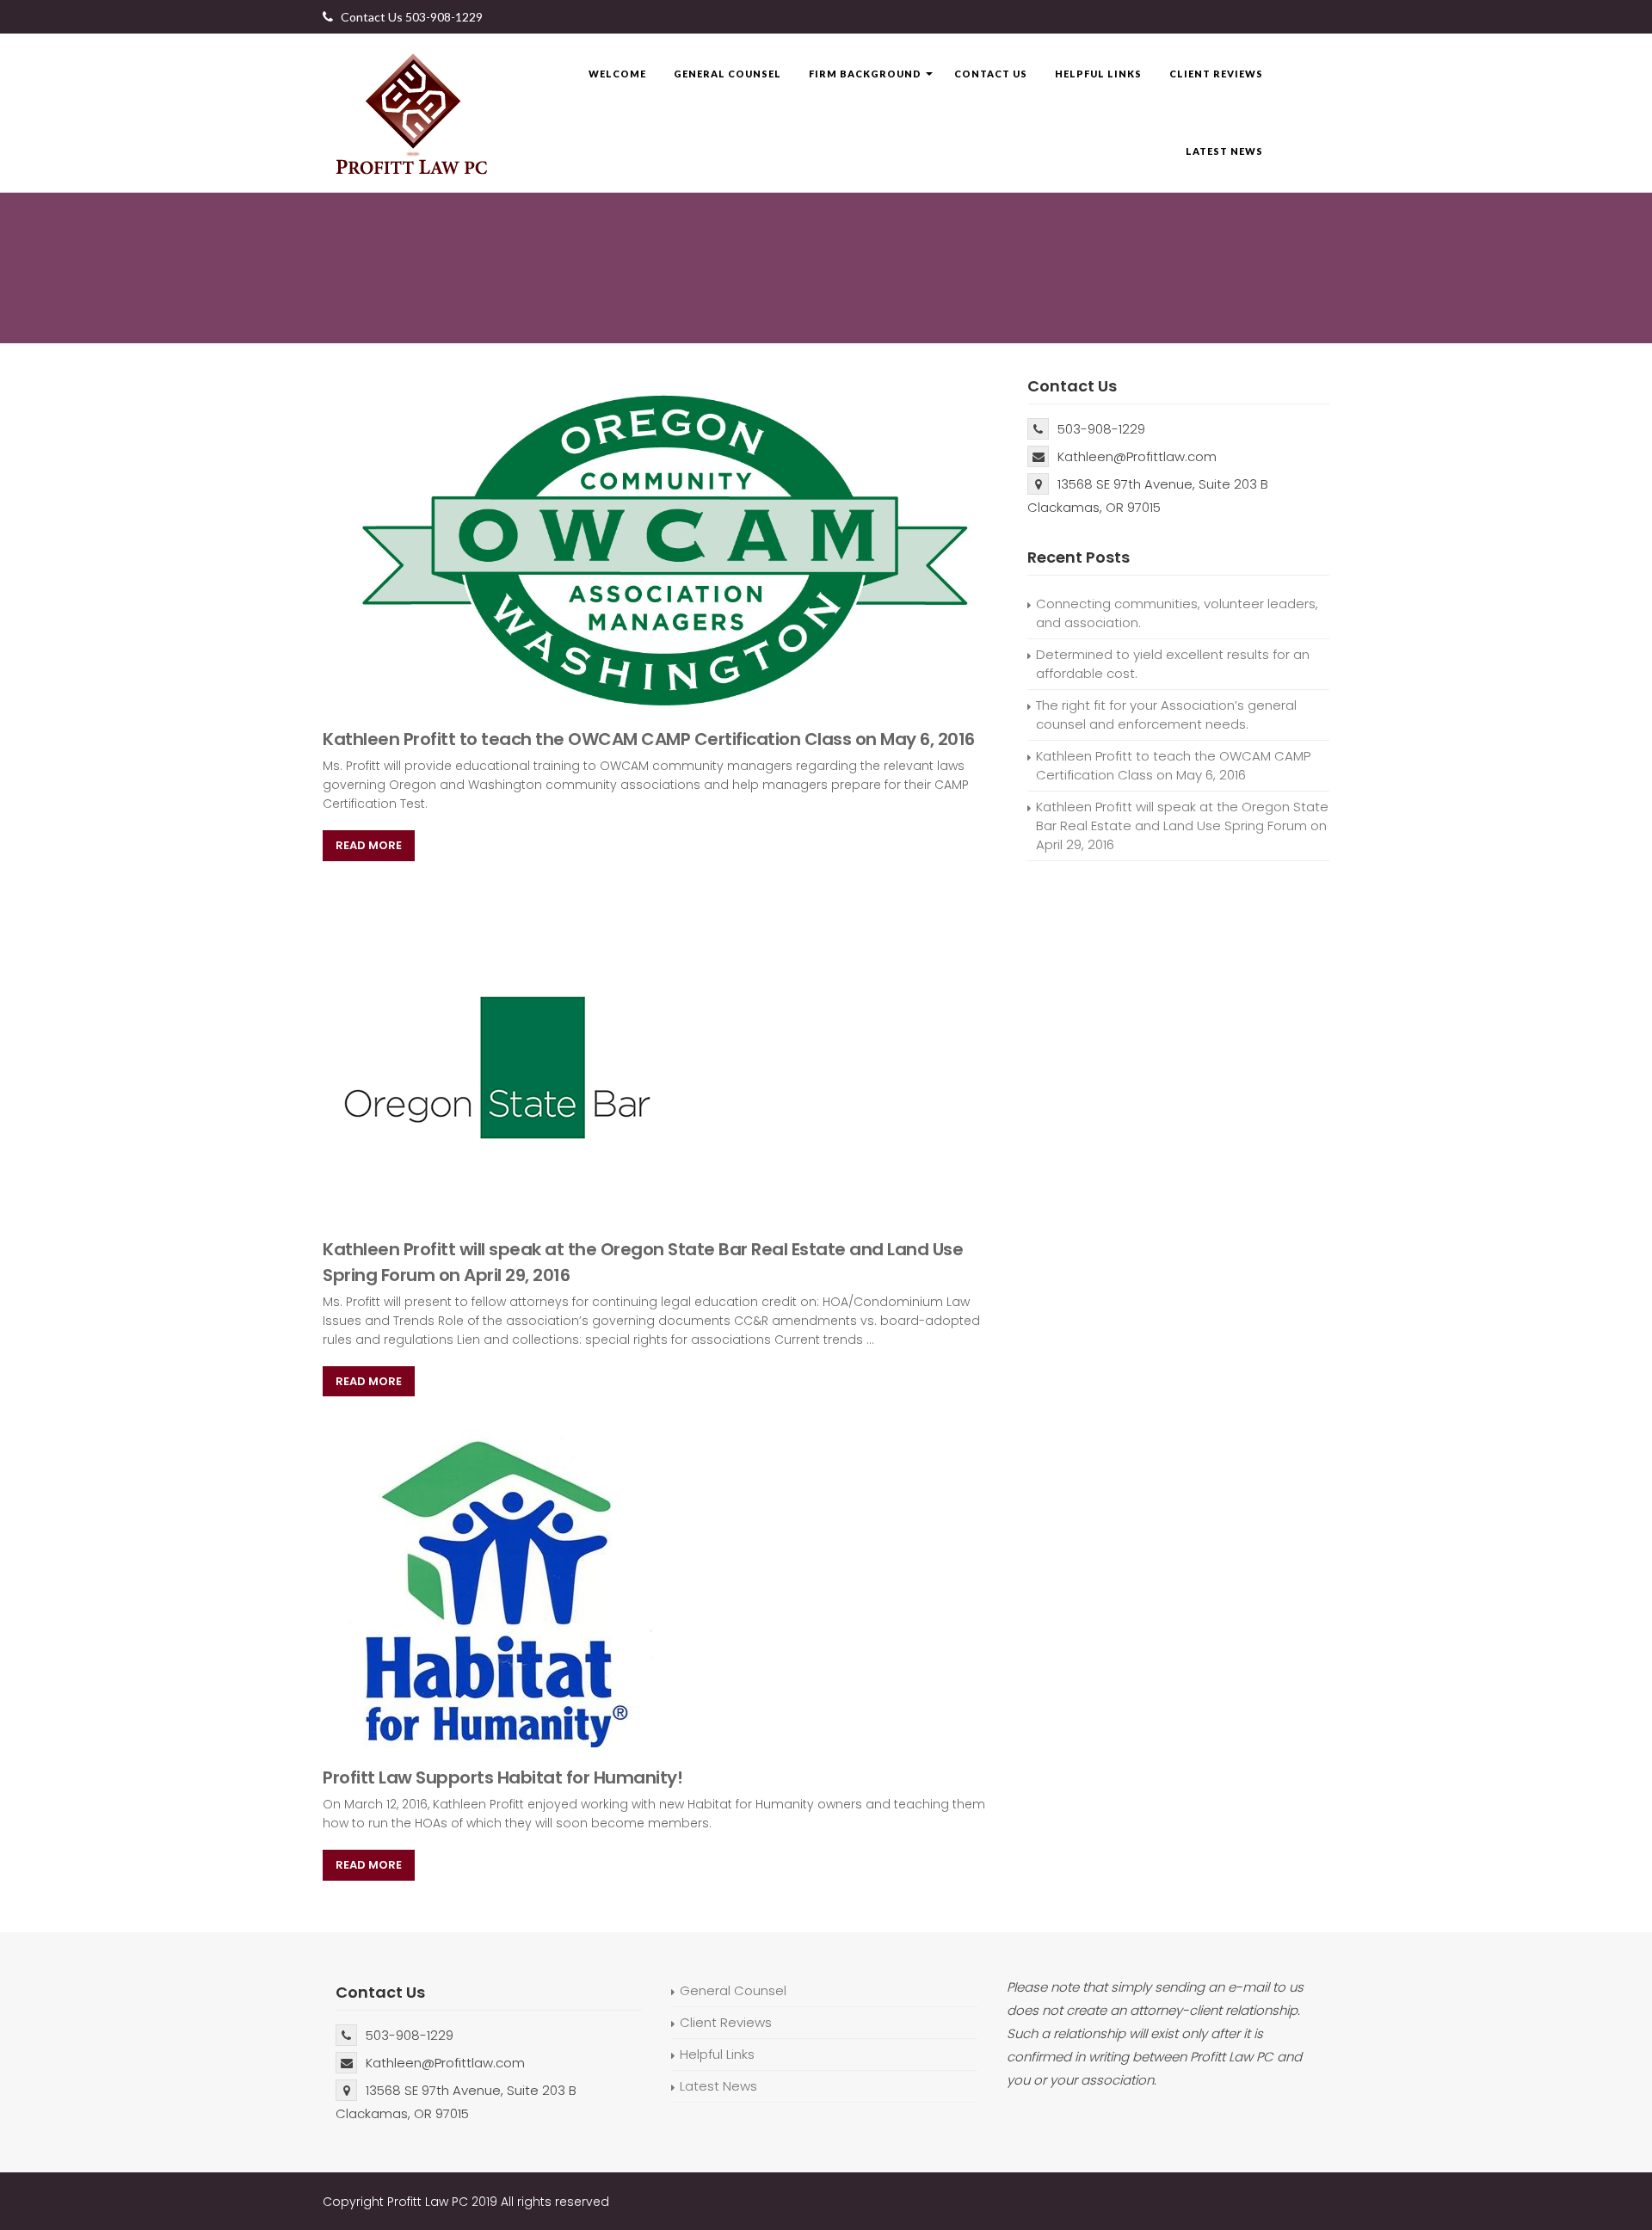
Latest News (1224, 151)
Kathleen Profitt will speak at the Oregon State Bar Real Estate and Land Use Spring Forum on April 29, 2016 (1182, 825)
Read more (369, 845)
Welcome (617, 74)
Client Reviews (1216, 74)
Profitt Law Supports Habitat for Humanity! (502, 1777)
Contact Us (991, 74)
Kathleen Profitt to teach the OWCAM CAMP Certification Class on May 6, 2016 (649, 739)
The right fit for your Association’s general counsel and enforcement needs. (1166, 715)
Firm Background (865, 74)
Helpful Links (1098, 74)
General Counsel (727, 74)
